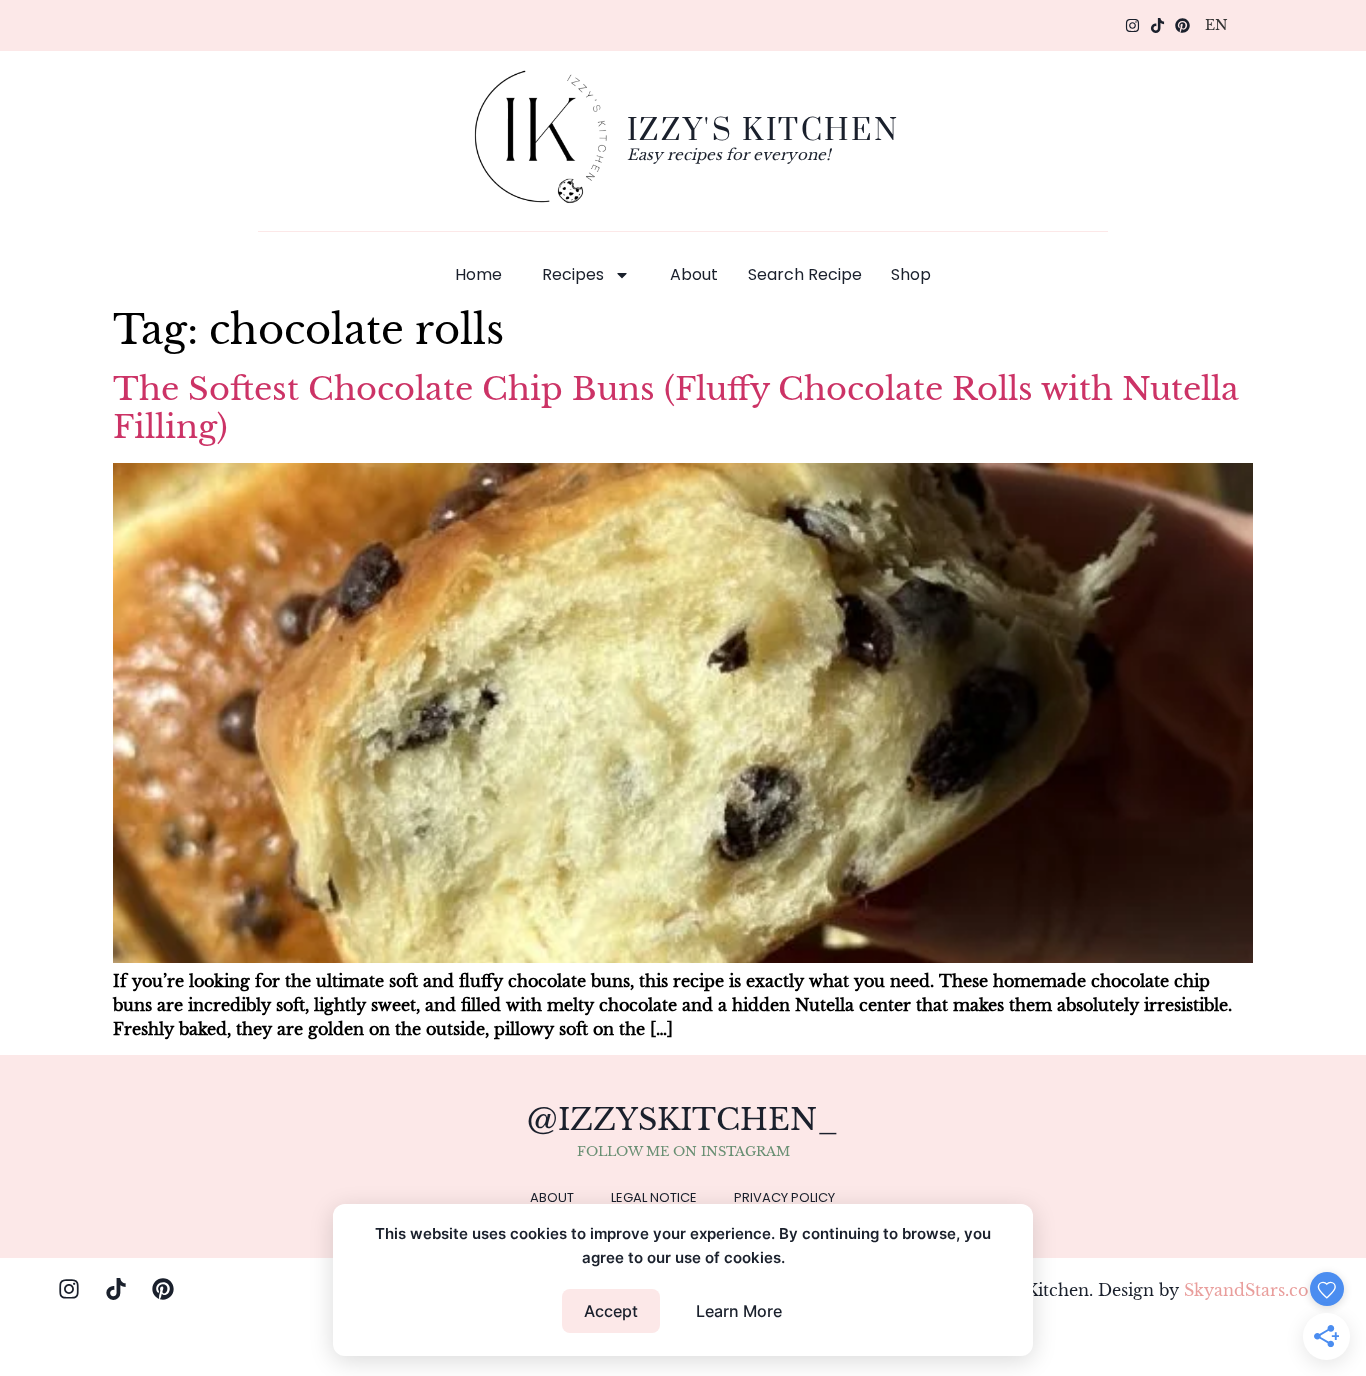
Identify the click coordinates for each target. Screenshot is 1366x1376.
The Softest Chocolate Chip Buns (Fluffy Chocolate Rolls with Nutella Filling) (676, 408)
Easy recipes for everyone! (729, 154)
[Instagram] (1132, 25)
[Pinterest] (1182, 25)
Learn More (739, 1311)
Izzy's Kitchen (763, 128)
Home (478, 274)
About (694, 274)
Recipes (573, 274)
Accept (611, 1311)
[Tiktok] (1157, 25)
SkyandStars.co (1246, 1290)
